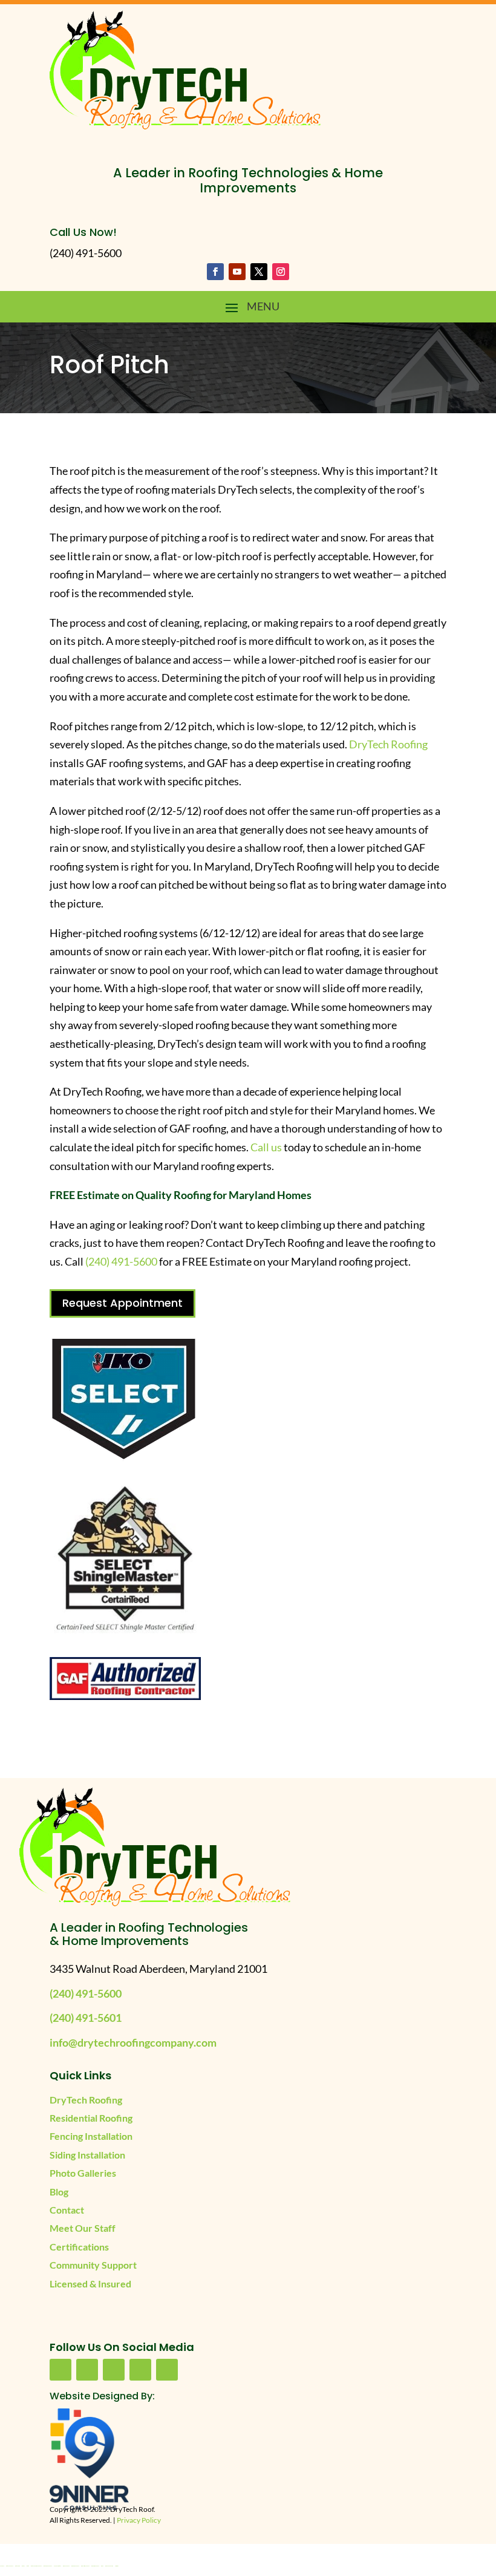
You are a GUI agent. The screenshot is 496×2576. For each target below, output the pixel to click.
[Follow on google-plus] (140, 2370)
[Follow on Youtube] (237, 272)
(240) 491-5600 (121, 1261)
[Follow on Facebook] (215, 272)
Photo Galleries (83, 2173)
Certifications (79, 2247)
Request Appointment (122, 1303)
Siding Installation (87, 2155)
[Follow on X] (259, 272)
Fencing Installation (91, 2136)
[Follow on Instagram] (281, 272)
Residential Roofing (91, 2118)
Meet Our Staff (83, 2228)
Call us (267, 1147)
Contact (67, 2210)
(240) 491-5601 (86, 2018)
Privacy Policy (139, 2520)
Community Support (93, 2265)
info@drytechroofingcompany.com (133, 2042)
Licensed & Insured (90, 2283)
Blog (59, 2192)
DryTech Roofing (388, 744)
